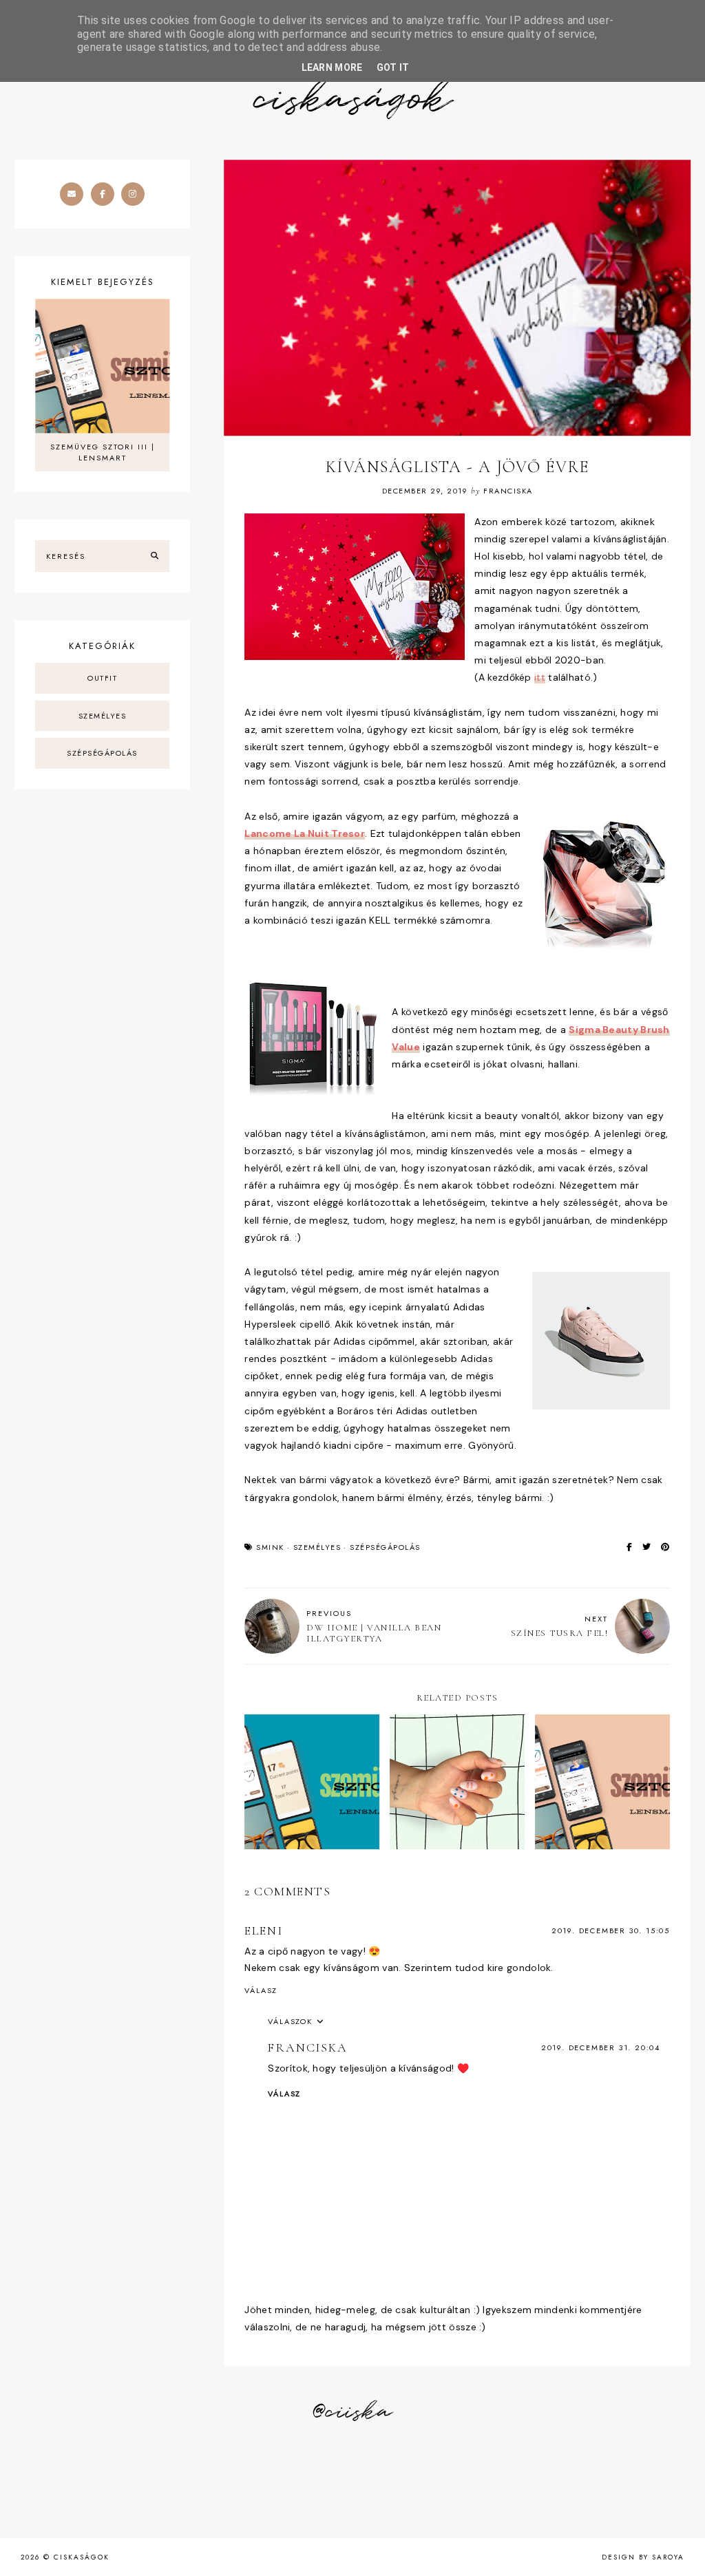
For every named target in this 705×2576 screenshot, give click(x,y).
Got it (393, 67)
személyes (317, 1547)
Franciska (307, 2047)
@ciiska (352, 2412)
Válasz (261, 1990)
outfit (102, 678)
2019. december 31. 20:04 (601, 2047)
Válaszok (290, 2021)
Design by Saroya (643, 2557)
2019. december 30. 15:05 (611, 1930)
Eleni (263, 1930)
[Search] (155, 556)
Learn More (332, 67)
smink (270, 1547)
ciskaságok (352, 100)
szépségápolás (385, 1547)
